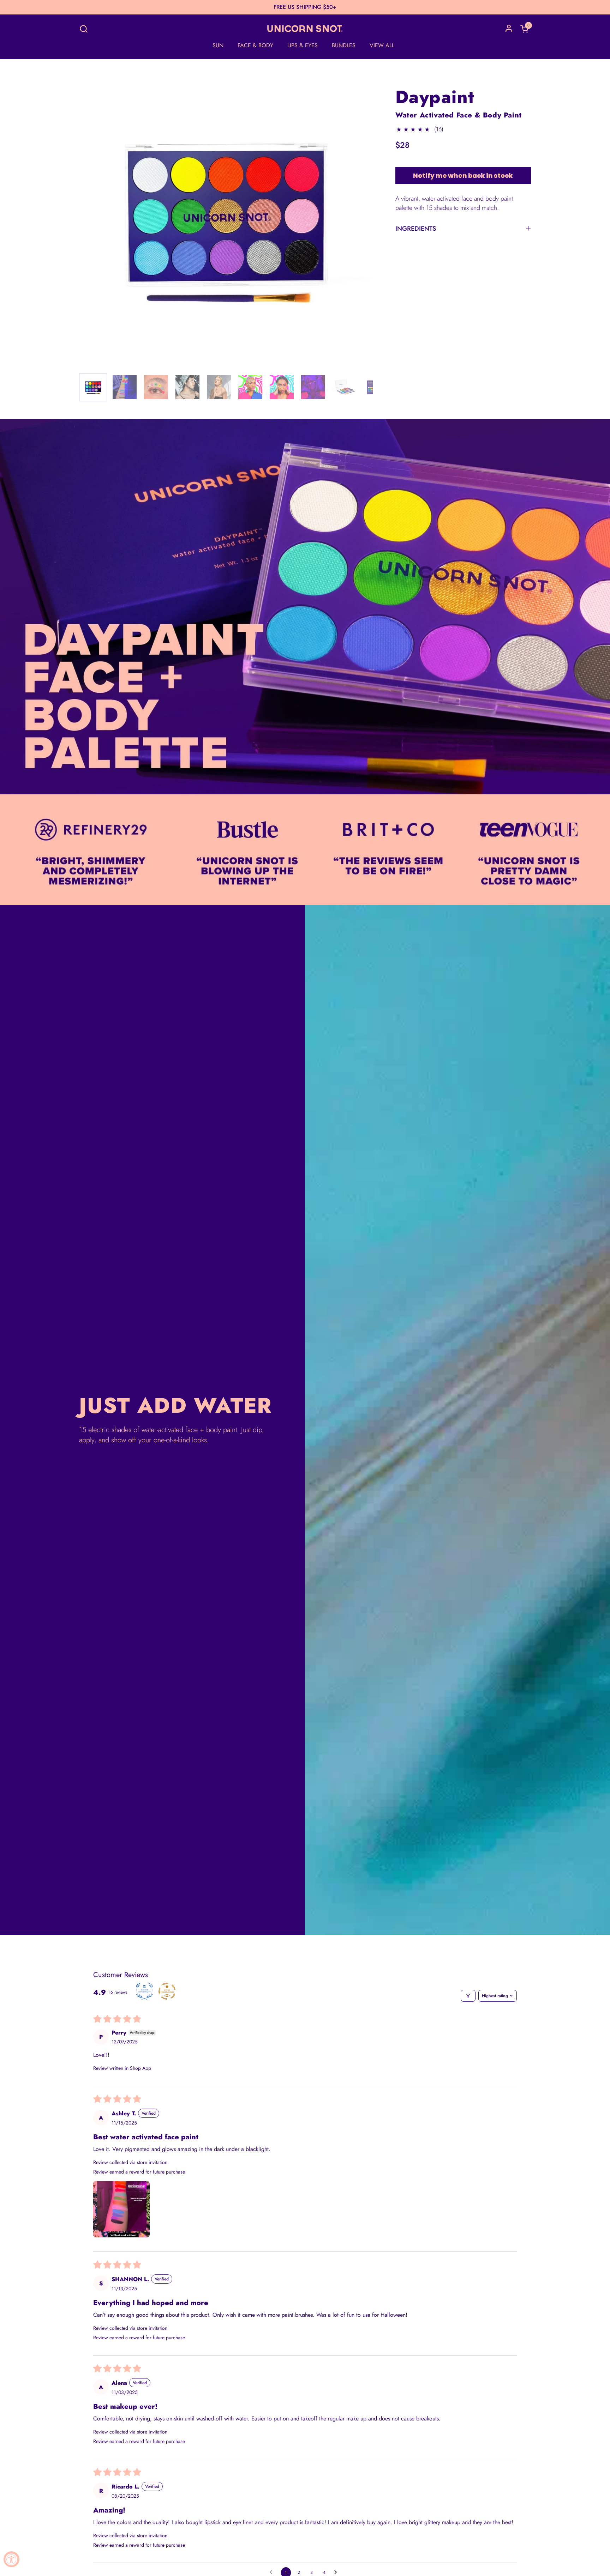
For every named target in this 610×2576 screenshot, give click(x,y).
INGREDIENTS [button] (416, 229)
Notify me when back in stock (463, 175)
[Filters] (468, 1996)
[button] (83, 29)
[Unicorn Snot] (305, 29)
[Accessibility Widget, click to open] (11, 2559)
